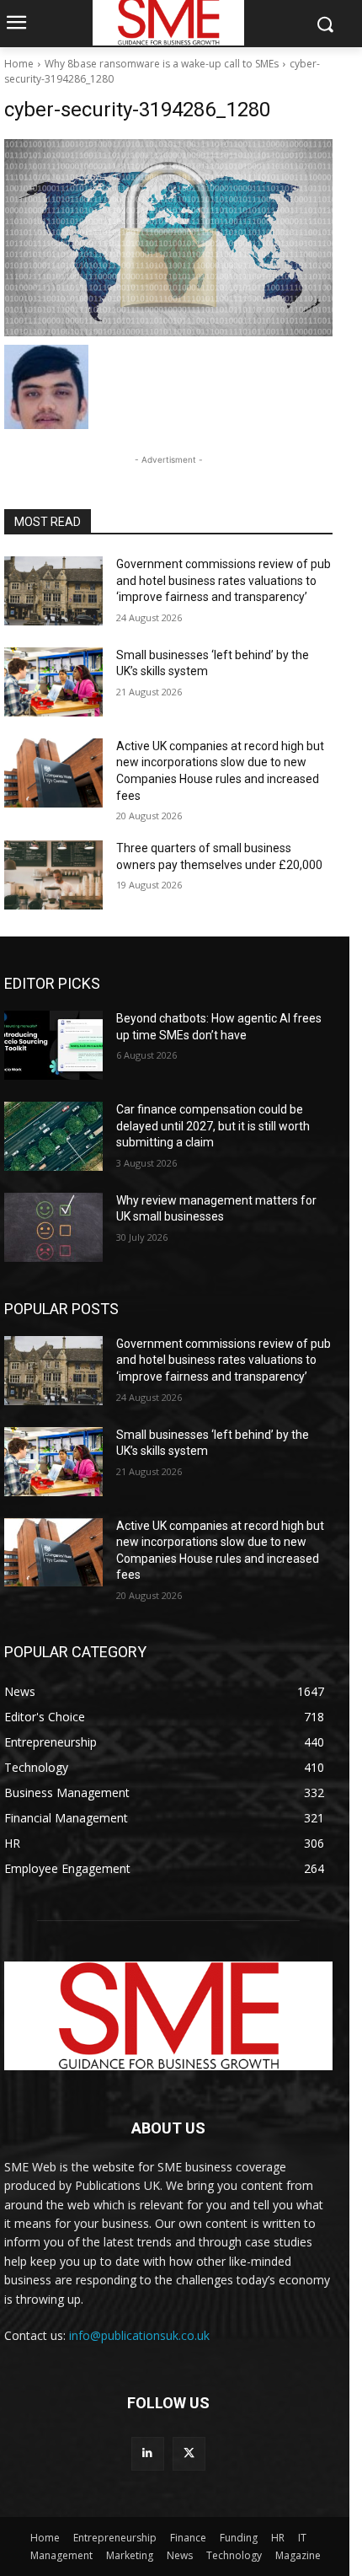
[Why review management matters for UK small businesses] (53, 1227)
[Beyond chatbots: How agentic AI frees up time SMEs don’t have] (53, 1045)
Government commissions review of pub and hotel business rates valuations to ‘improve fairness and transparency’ (224, 580)
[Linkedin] (148, 2453)
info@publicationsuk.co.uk (139, 2335)
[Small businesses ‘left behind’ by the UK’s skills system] (53, 682)
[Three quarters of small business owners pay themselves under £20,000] (53, 875)
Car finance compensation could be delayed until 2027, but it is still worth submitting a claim (213, 1126)
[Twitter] (189, 2453)
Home (19, 64)
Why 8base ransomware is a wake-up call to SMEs (162, 64)
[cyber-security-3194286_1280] (168, 238)
